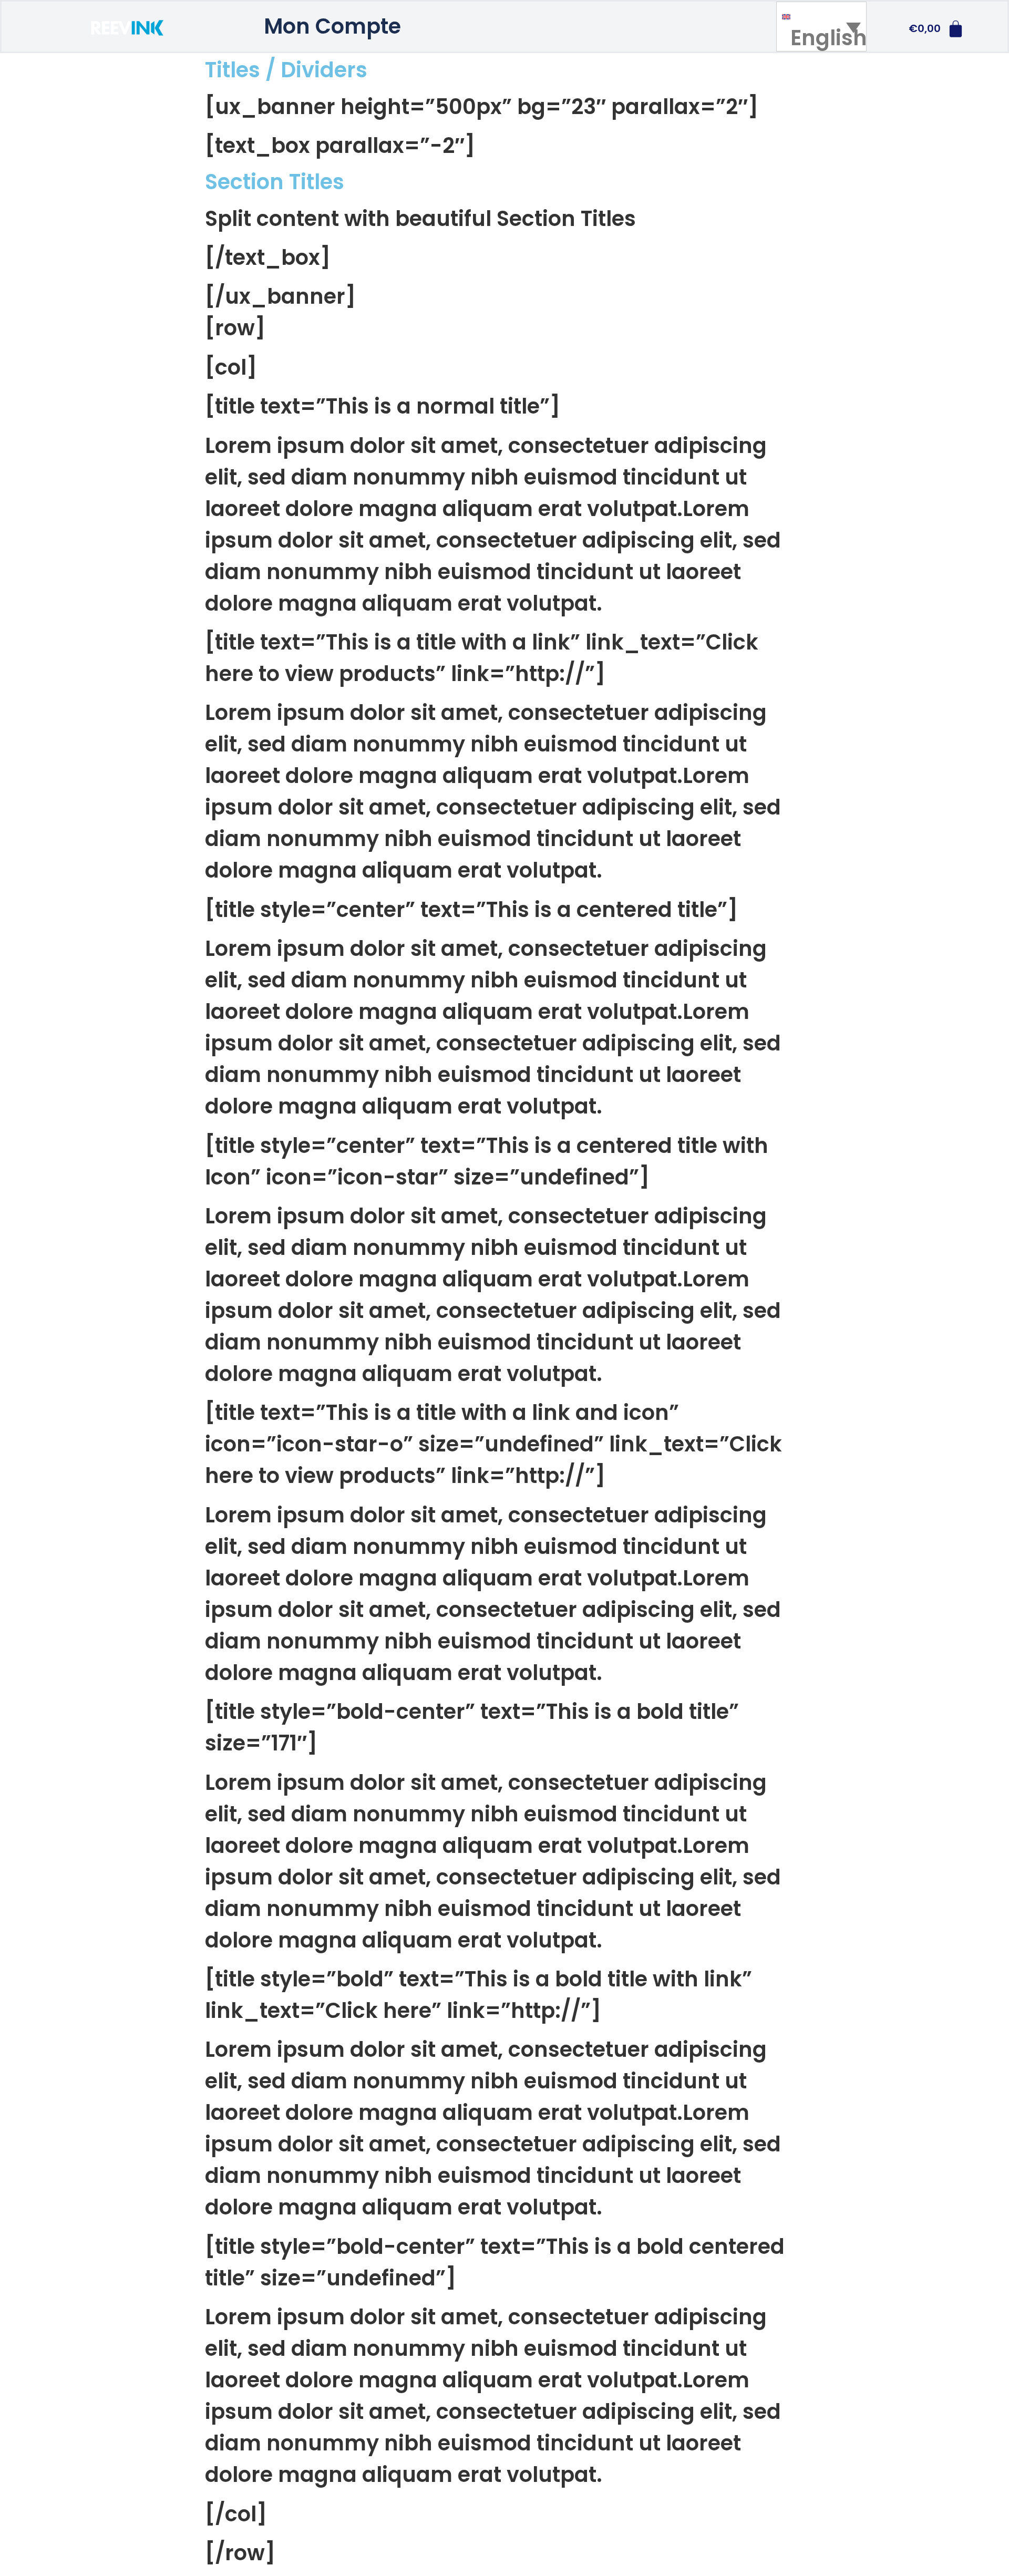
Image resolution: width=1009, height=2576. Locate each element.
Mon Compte (332, 26)
